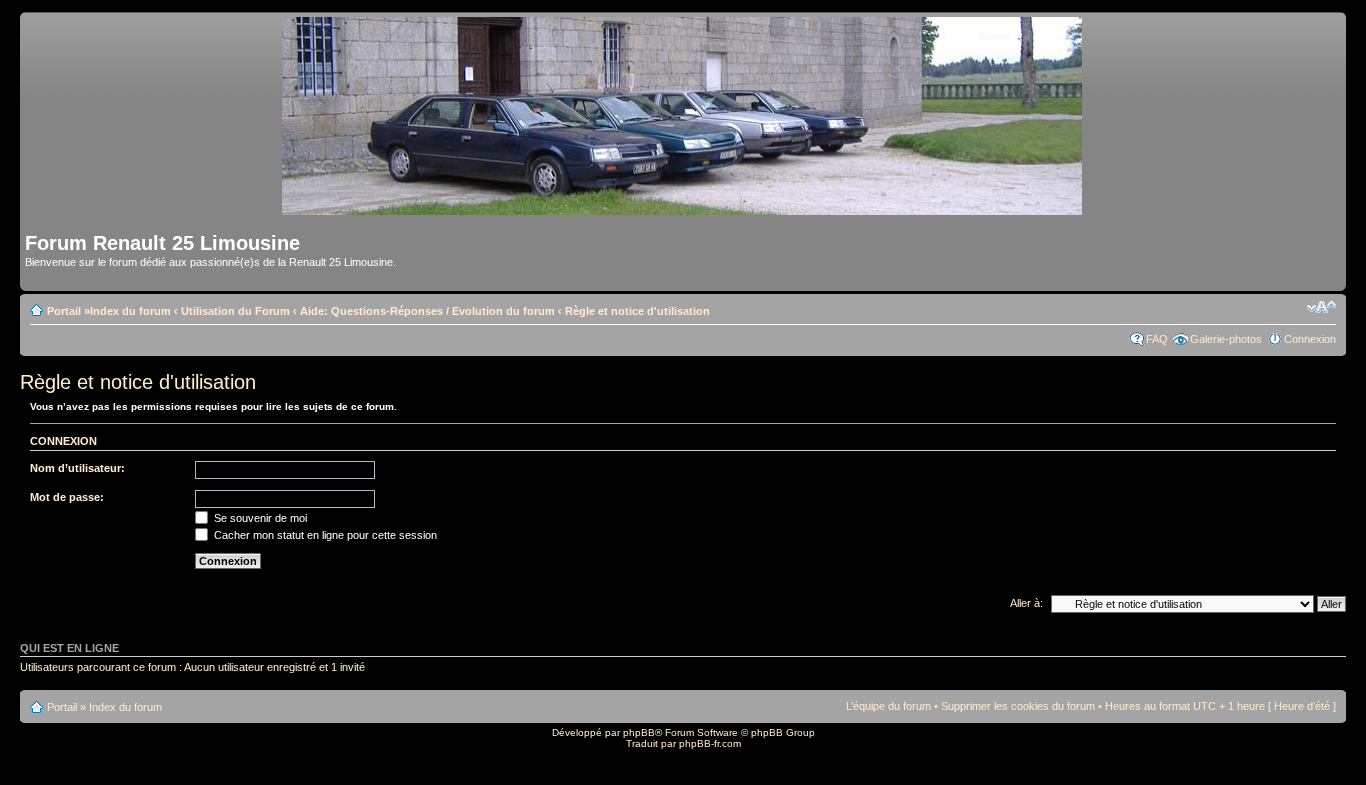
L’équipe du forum (888, 706)
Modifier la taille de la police (1321, 307)
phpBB (639, 732)
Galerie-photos (1226, 339)
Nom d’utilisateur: (77, 468)
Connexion (1310, 339)
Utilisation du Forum (235, 311)
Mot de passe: (67, 497)
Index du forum (130, 311)
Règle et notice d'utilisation (637, 311)
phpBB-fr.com (710, 743)
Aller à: (1026, 603)
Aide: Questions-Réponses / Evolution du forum (427, 311)
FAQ (1157, 339)
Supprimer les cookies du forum (1018, 706)
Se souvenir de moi (259, 518)
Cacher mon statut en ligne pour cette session (324, 535)
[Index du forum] (683, 206)
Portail (64, 311)
